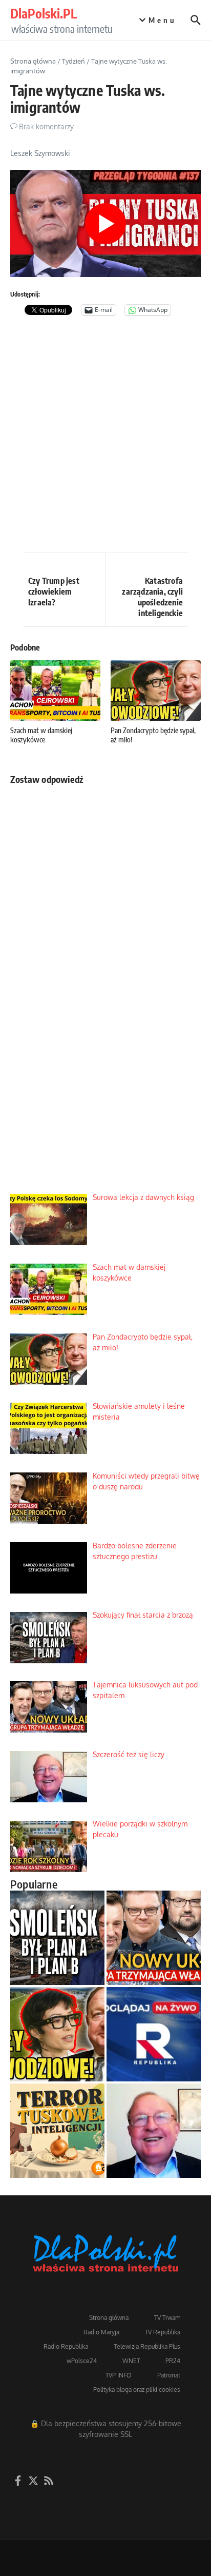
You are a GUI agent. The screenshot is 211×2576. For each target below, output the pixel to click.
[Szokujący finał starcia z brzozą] (57, 1938)
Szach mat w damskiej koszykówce (41, 735)
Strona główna (33, 61)
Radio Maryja (101, 2332)
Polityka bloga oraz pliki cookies (137, 2390)
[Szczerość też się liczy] (154, 2131)
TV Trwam (167, 2318)
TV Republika (163, 2332)
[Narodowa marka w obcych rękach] (57, 2131)
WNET (131, 2361)
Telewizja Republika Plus (147, 2346)
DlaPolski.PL (44, 13)
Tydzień (73, 61)
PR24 (173, 2361)
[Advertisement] (105, 437)
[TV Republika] (154, 2034)
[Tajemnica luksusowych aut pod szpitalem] (154, 1938)
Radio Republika (66, 2346)
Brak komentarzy (46, 126)
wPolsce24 (82, 2361)
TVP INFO (119, 2375)
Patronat (169, 2375)
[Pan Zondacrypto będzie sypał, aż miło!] (57, 2034)
